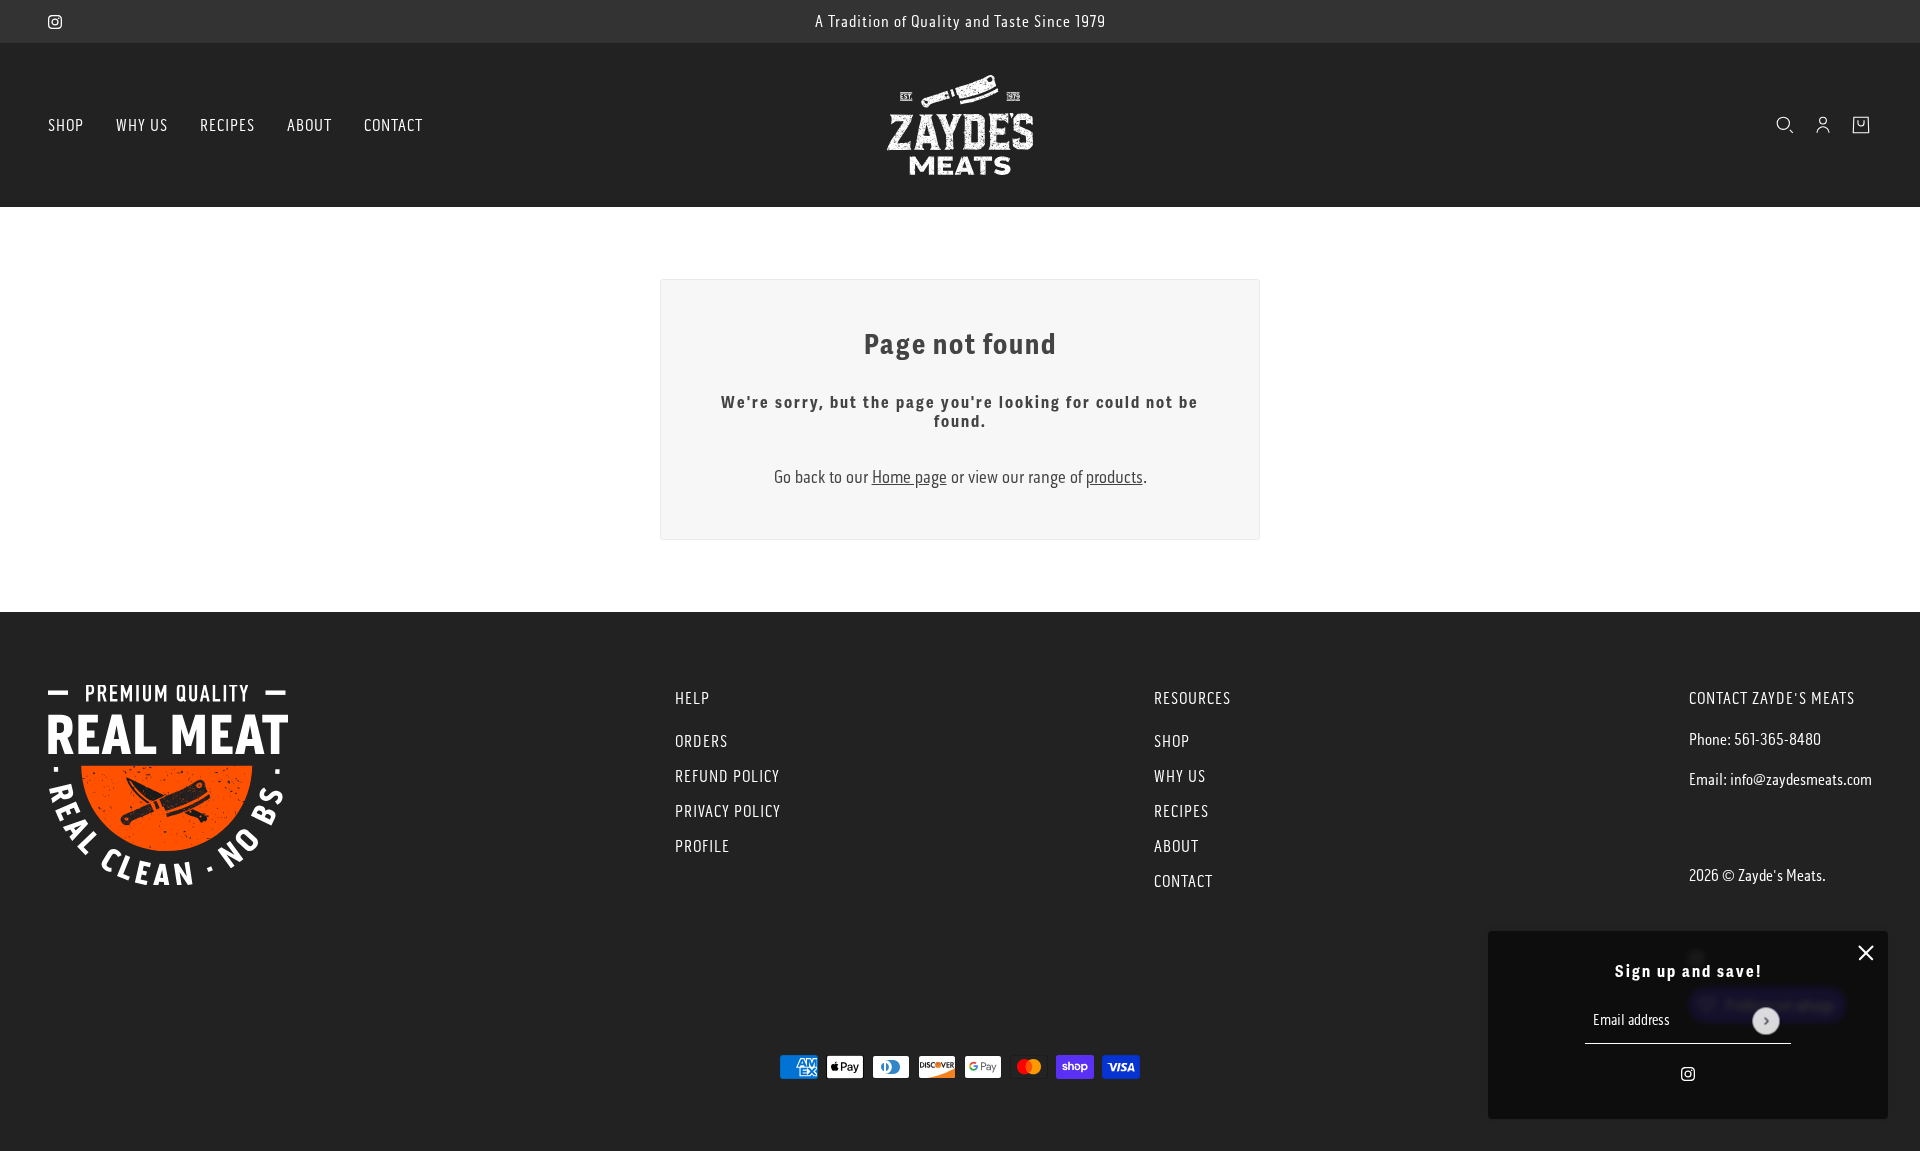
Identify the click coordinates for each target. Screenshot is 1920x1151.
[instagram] (55, 21)
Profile (702, 846)
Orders (701, 741)
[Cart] (1861, 125)
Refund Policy (727, 776)
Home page (909, 477)
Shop (1172, 741)
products (1114, 477)
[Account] (1823, 125)
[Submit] (1765, 1020)
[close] (1866, 953)
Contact (1183, 881)
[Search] (1785, 125)
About (1176, 846)
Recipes (1181, 811)
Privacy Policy (728, 811)
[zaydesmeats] (960, 125)
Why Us (1180, 776)
